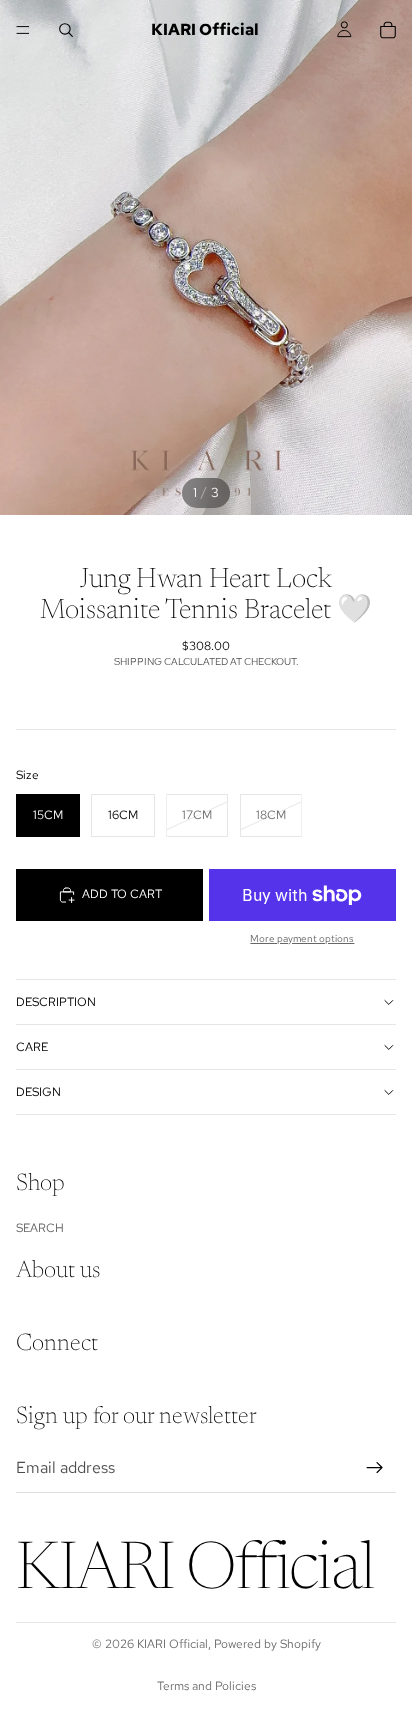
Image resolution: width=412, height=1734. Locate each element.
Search (40, 1228)
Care (32, 1047)
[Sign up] (375, 1468)
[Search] (66, 30)
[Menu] (23, 30)
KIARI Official (172, 1644)
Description (56, 1002)
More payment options (302, 938)
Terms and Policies (206, 1686)
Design (38, 1092)
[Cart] (388, 30)
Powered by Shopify (267, 1644)
